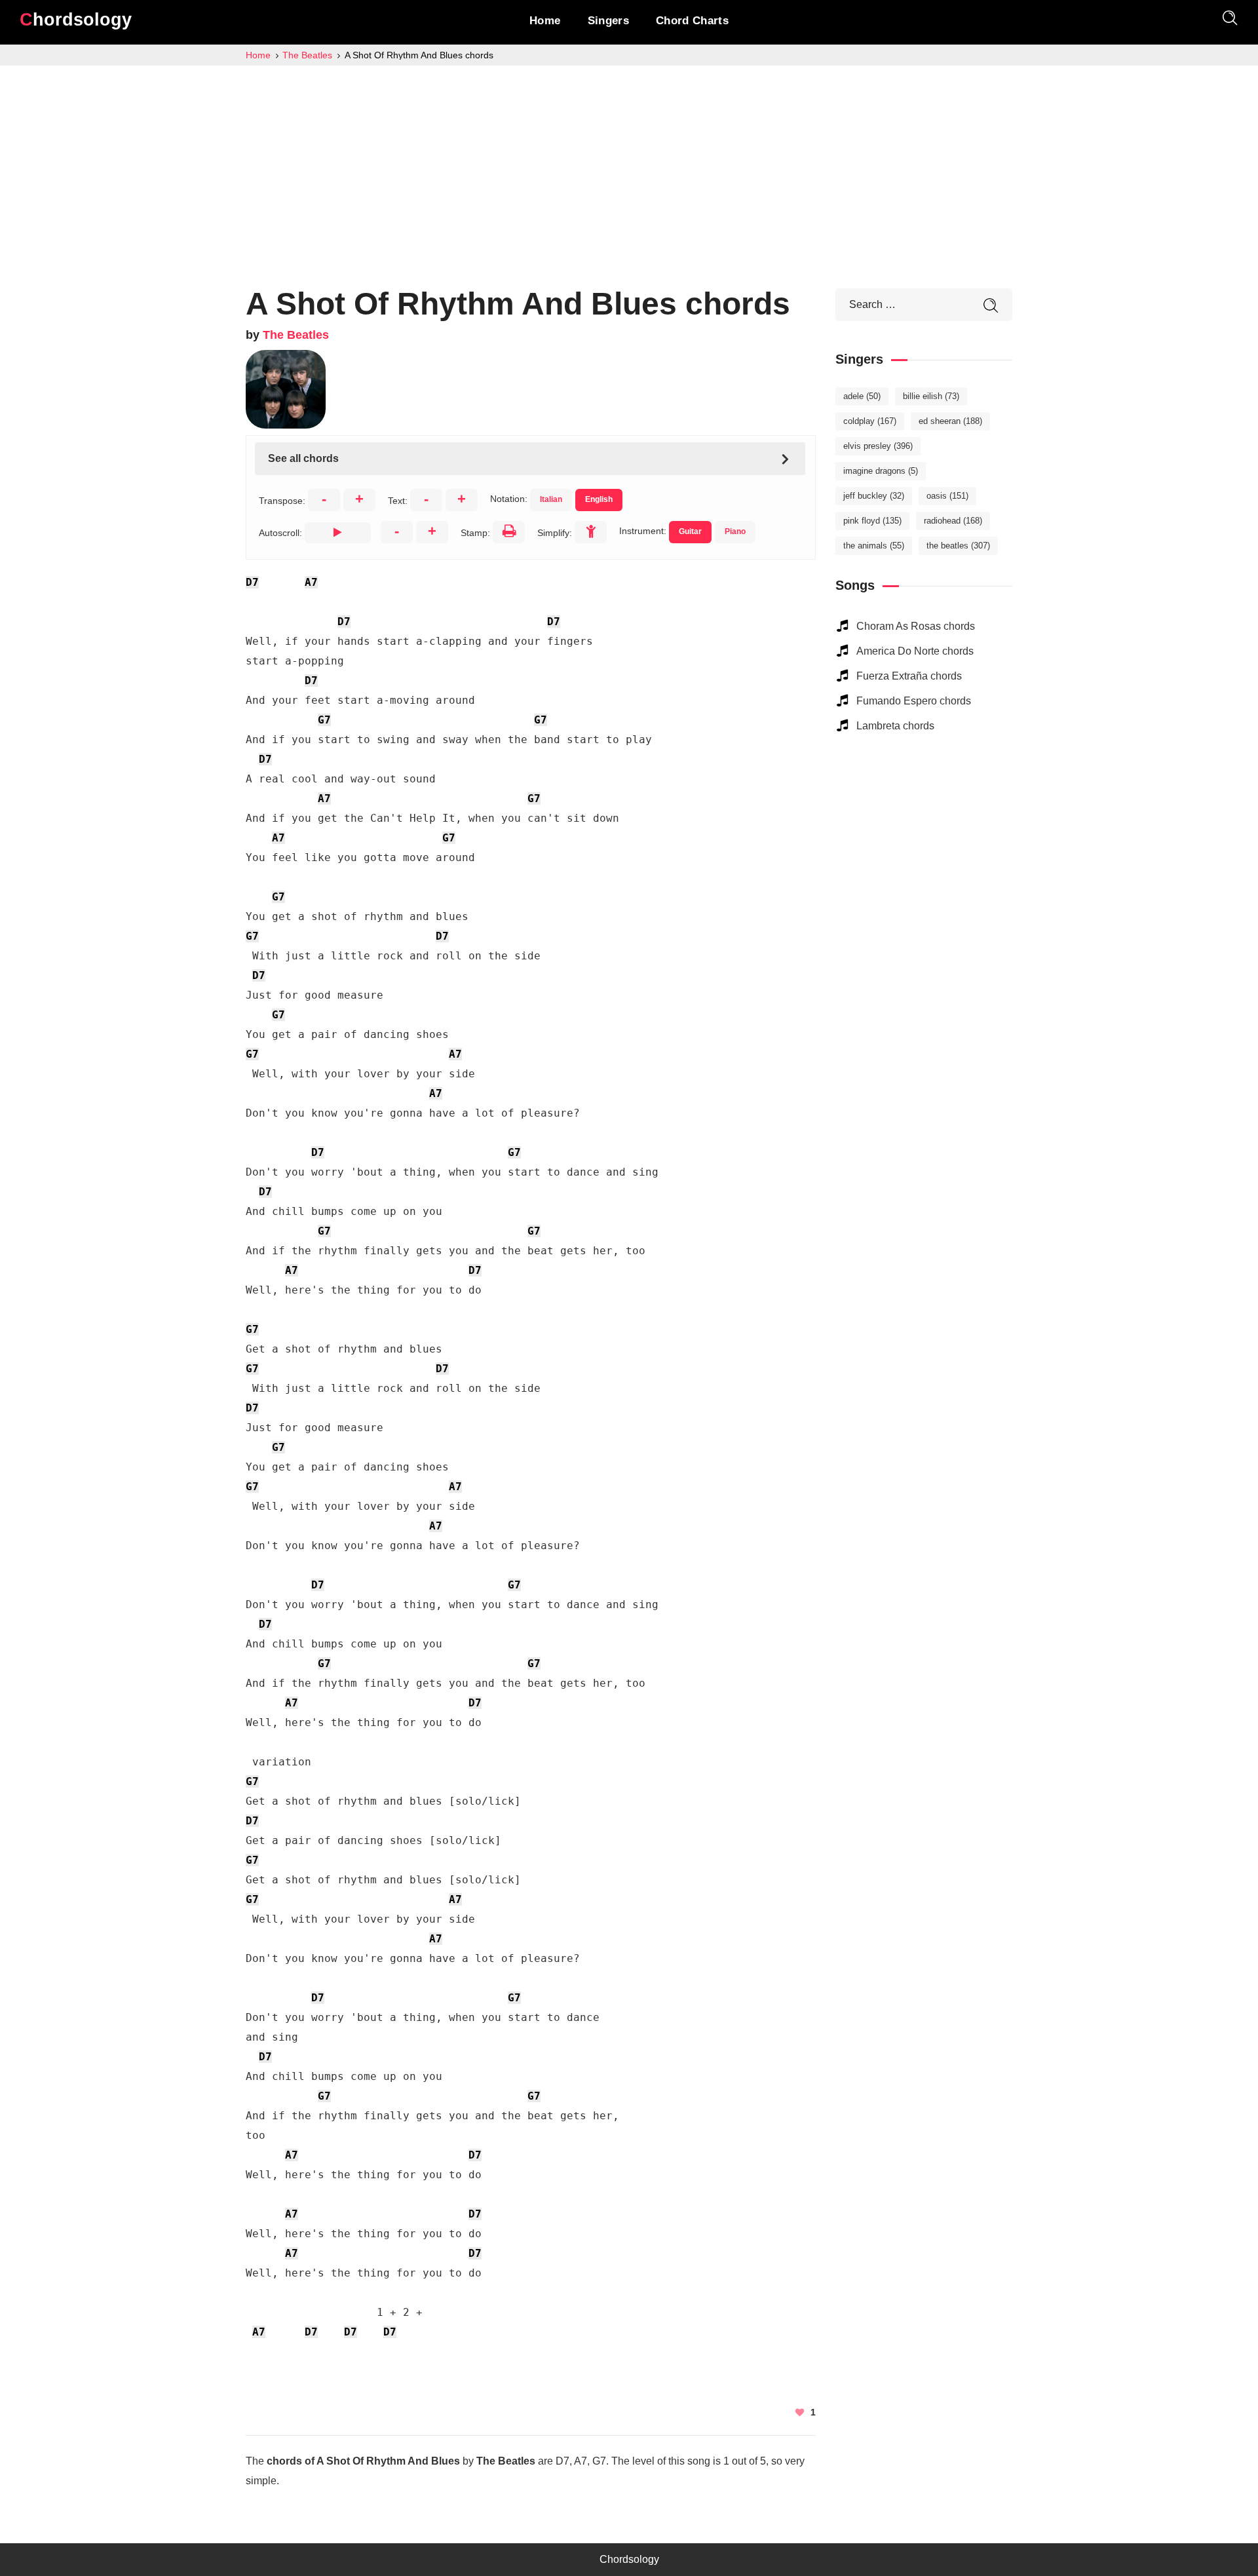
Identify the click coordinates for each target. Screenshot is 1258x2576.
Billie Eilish (931, 396)
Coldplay (870, 421)
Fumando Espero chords (914, 701)
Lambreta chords (895, 726)
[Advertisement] (629, 164)
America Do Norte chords (915, 651)
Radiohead (953, 521)
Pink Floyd (872, 521)
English (599, 499)
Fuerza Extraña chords (909, 676)
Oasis (947, 496)
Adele (862, 396)
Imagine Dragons (881, 471)
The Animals (874, 546)
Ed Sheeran (950, 421)
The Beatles (296, 335)
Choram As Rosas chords (916, 626)
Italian (551, 499)
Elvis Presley (878, 446)
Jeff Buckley (874, 496)
